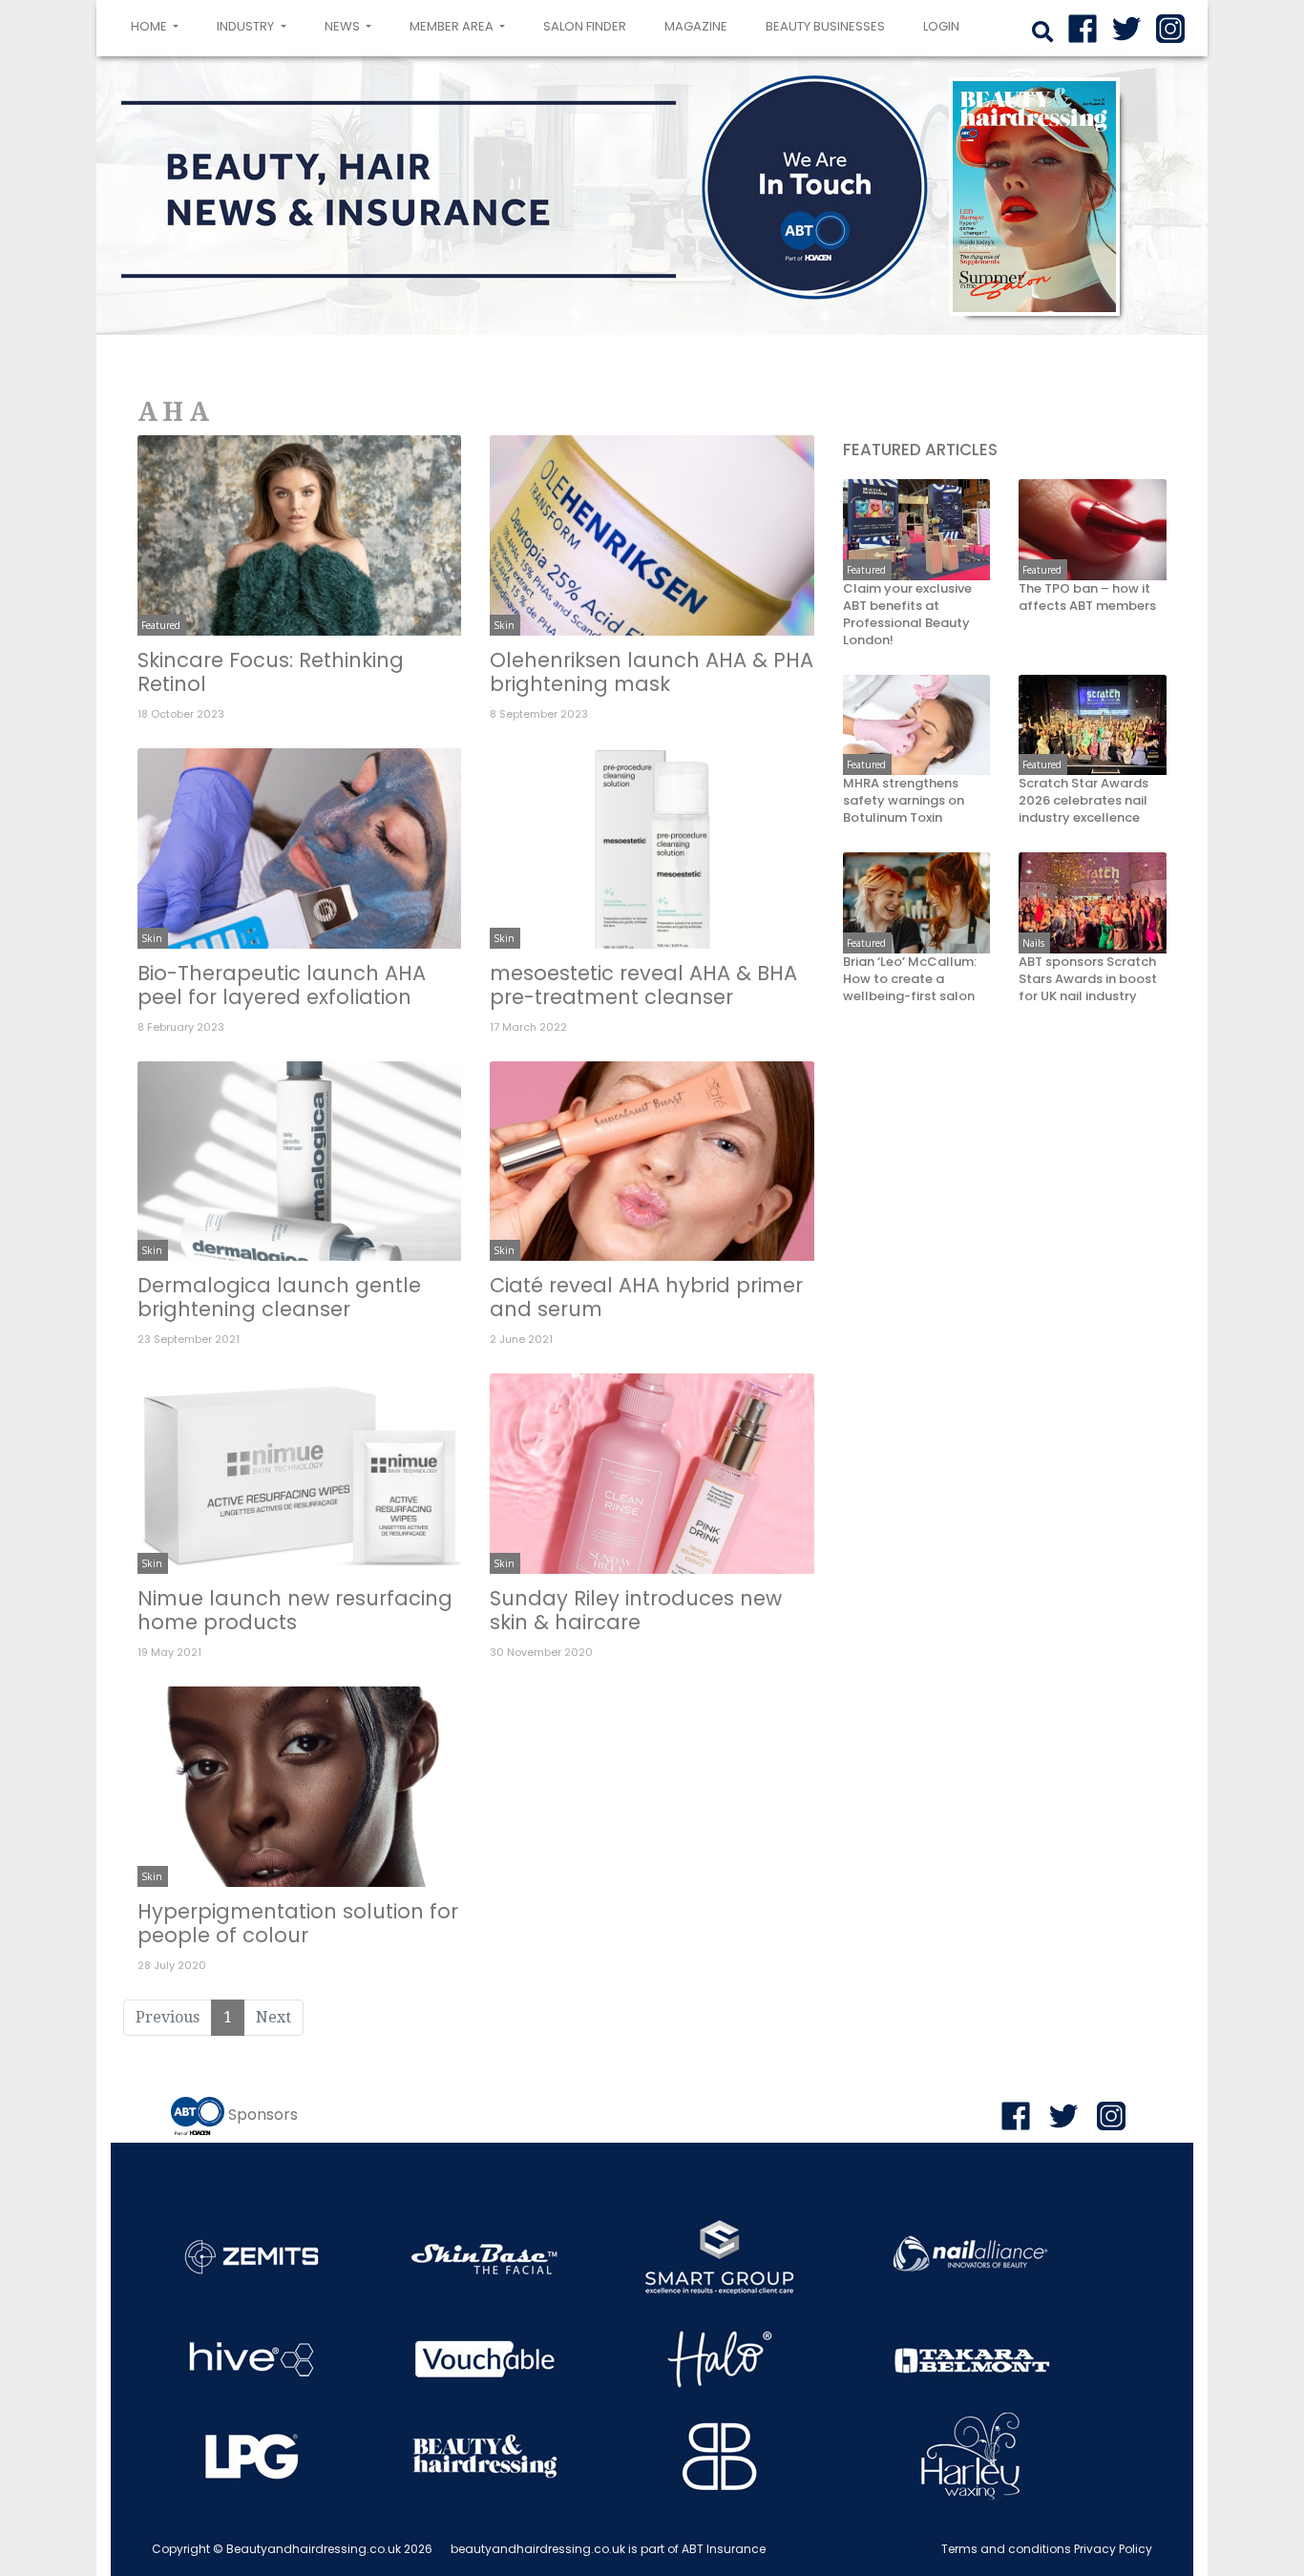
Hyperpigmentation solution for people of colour (298, 1923)
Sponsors (263, 2115)
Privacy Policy (1113, 2549)
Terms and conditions (1006, 2549)
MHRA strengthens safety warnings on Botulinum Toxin (904, 802)
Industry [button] (247, 26)
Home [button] (158, 26)
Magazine (696, 26)
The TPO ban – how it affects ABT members (1087, 598)
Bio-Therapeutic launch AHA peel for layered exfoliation (282, 985)
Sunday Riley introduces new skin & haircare (636, 1610)
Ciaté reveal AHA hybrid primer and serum (646, 1297)
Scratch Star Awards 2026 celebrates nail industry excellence (1083, 802)
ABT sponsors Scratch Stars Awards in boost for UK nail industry (1088, 980)
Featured (161, 625)
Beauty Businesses (825, 26)
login (941, 26)
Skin (504, 625)
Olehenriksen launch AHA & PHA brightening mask (652, 672)
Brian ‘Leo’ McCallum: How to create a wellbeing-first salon (910, 980)
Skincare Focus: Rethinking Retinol (271, 672)
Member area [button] (453, 26)
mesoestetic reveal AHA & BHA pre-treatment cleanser (643, 985)
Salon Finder (585, 26)
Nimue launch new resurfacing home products (295, 1610)
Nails (1033, 943)
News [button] (344, 26)
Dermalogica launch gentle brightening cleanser (279, 1297)
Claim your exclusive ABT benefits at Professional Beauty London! (907, 616)
